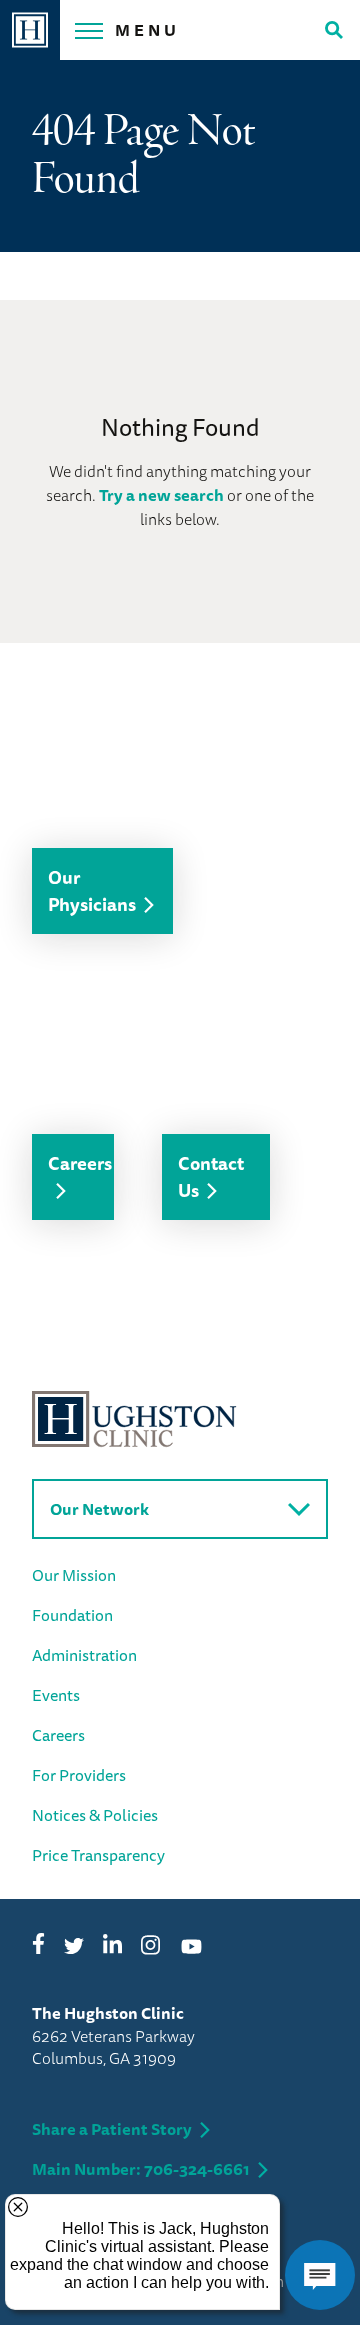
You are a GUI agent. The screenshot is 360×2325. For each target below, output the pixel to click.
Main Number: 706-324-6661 (141, 2169)
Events (56, 1695)
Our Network (99, 1509)
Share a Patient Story (112, 2129)
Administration (84, 1655)
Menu (147, 30)
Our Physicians (92, 890)
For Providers (79, 1775)
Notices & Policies (95, 1815)
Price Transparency (98, 1855)
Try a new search (161, 495)
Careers (80, 1163)
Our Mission (74, 1575)
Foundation (72, 1615)
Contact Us (211, 1176)
